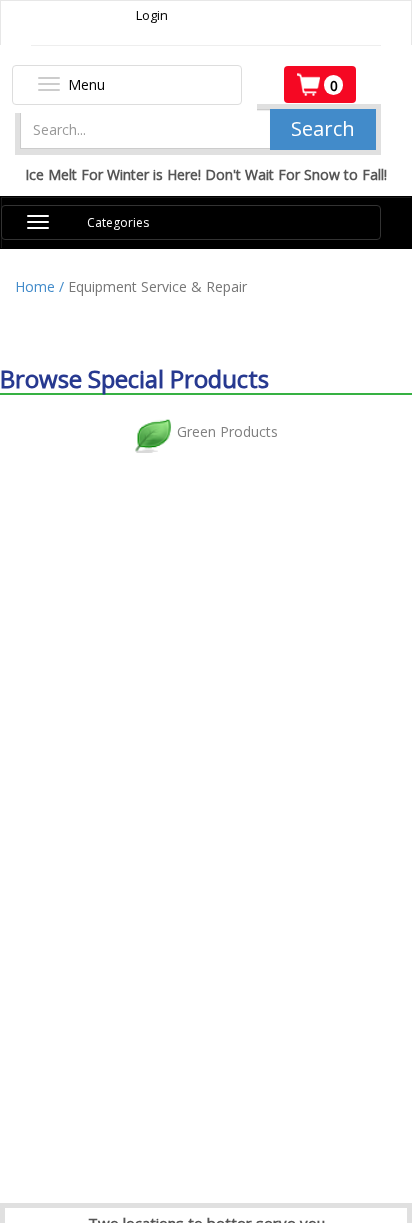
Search (323, 128)
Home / (41, 286)
